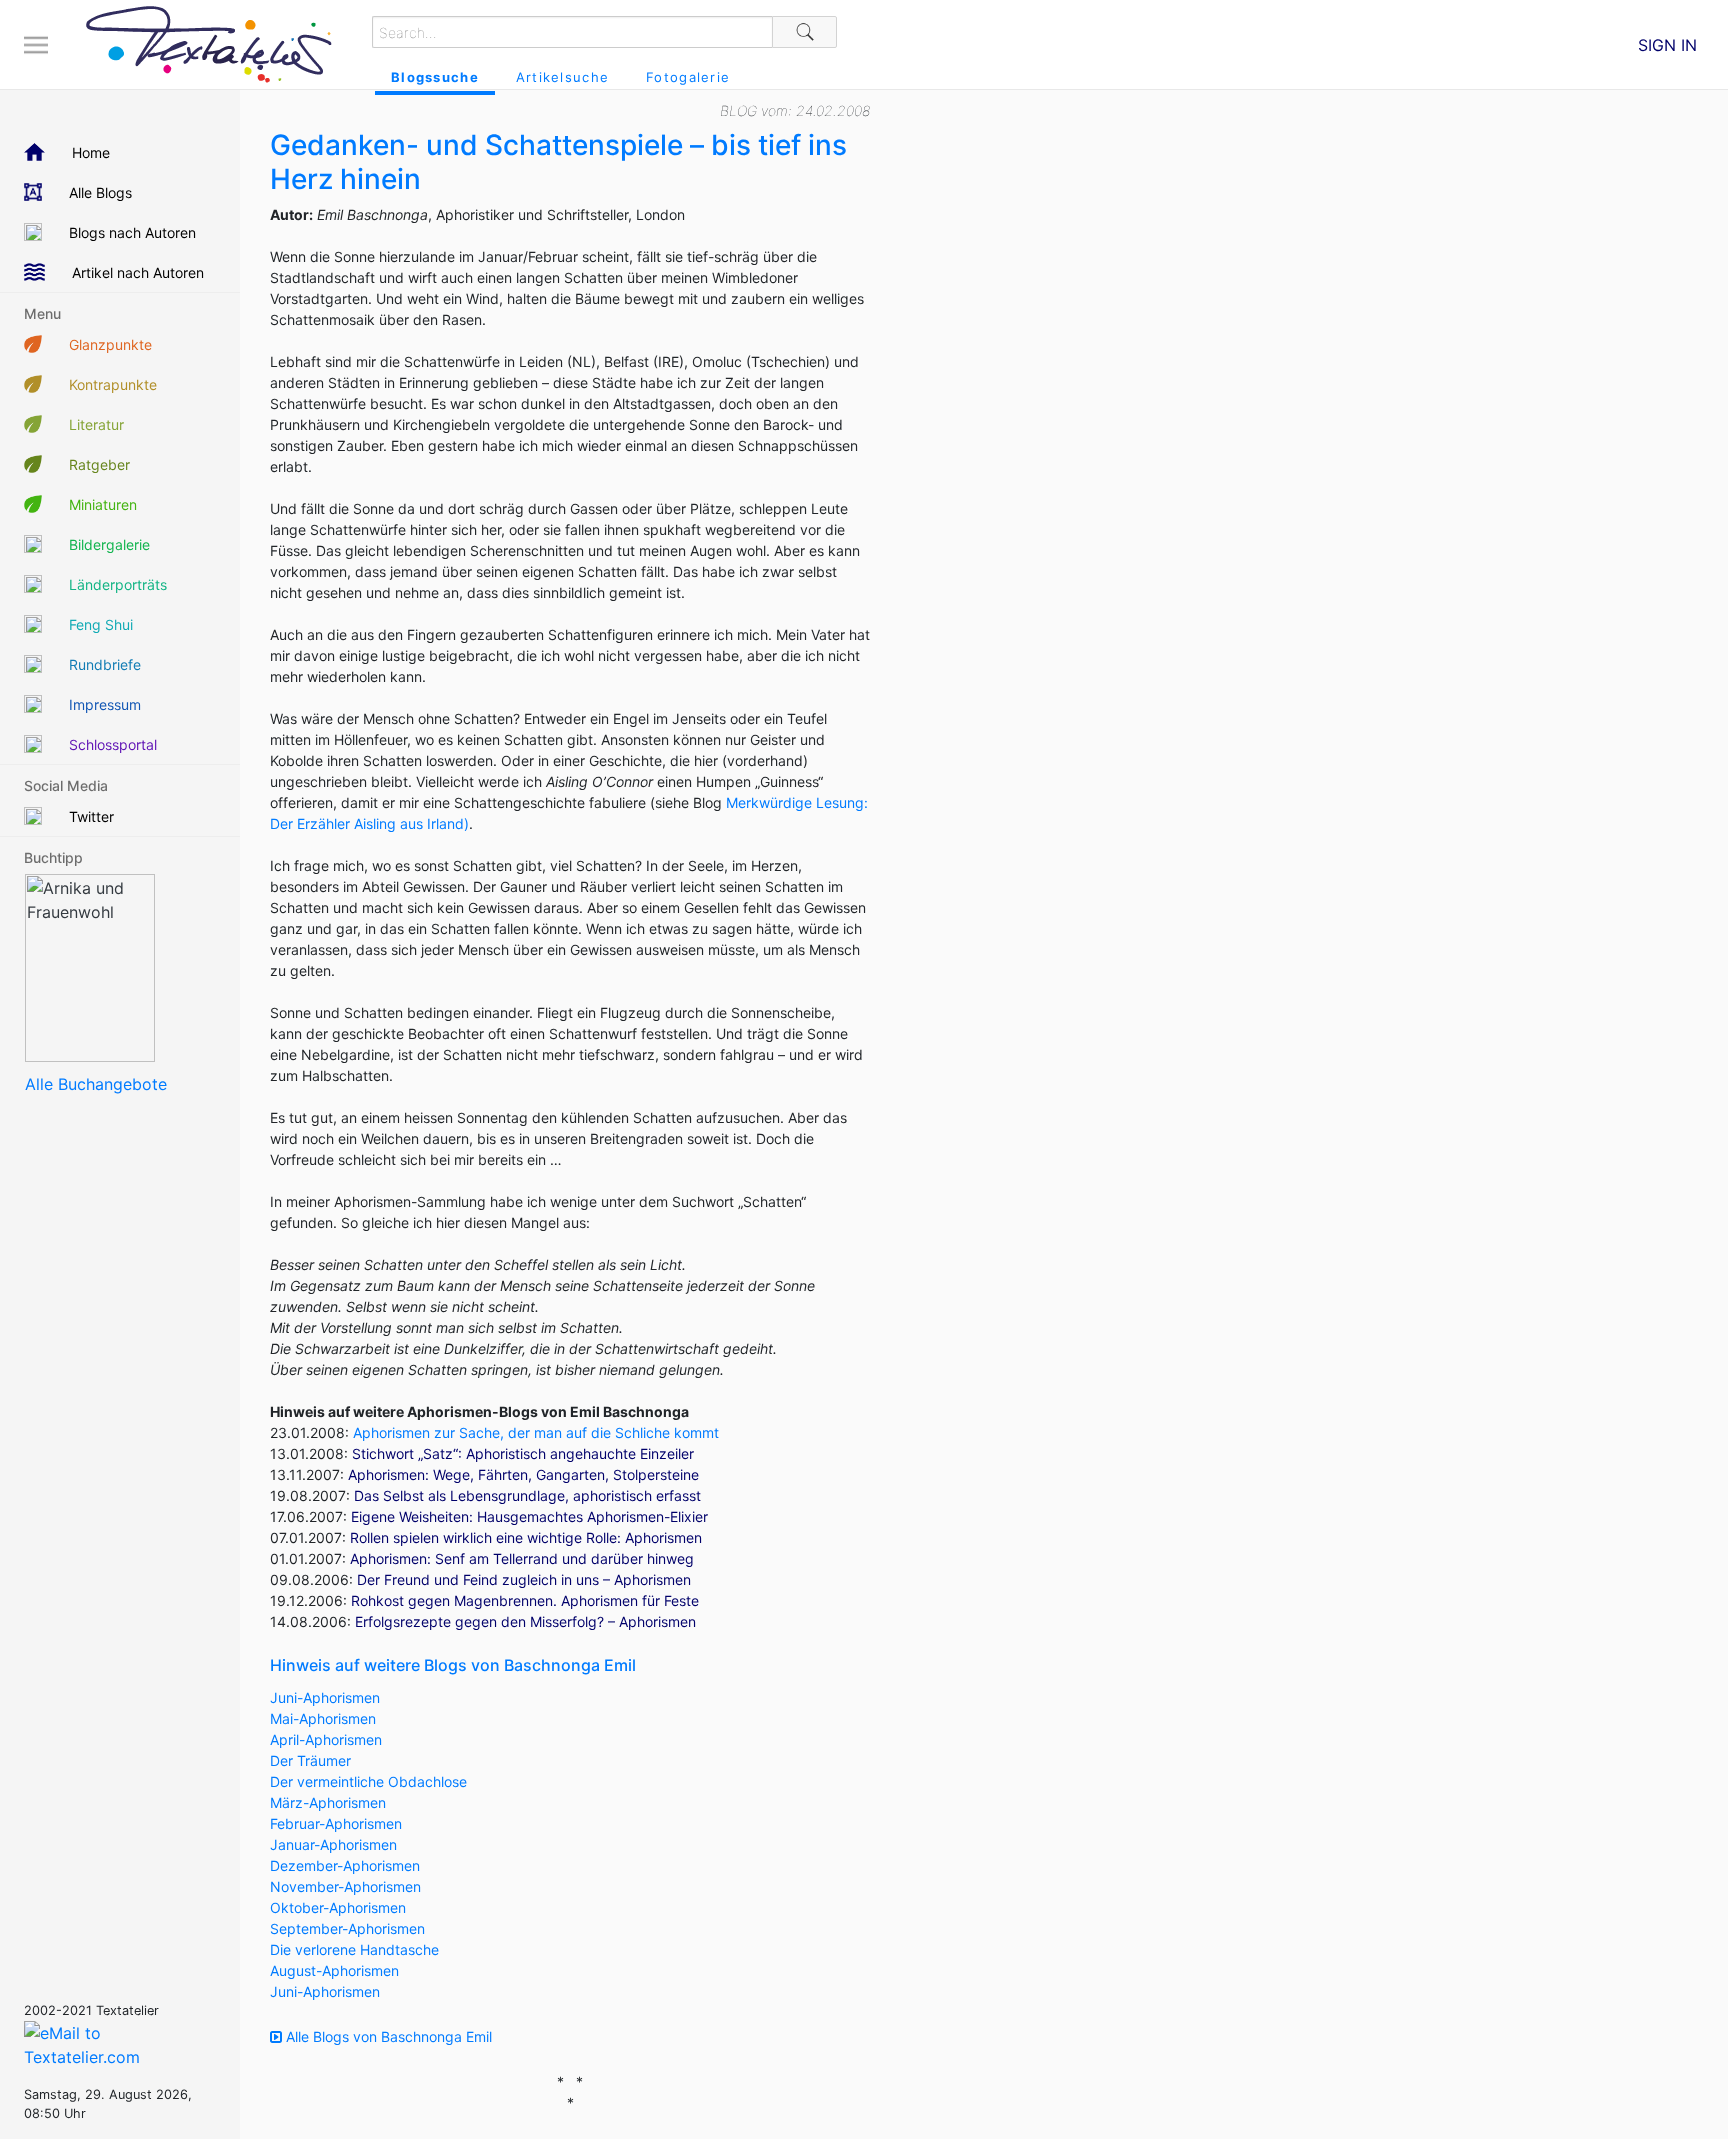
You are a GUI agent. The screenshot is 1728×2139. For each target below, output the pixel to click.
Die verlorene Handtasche (354, 1949)
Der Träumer (310, 1760)
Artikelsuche (562, 77)
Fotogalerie (688, 77)
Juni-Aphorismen (325, 1697)
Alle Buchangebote (96, 1084)
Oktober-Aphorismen (338, 1907)
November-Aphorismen (345, 1886)
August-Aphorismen (334, 1970)
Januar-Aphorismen (333, 1844)
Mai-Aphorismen (323, 1718)
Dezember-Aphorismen (345, 1865)
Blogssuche (435, 77)
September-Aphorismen (347, 1928)
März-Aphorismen (328, 1802)
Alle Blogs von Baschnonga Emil (387, 2036)
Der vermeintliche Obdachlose (368, 1781)
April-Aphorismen (326, 1739)
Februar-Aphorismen (336, 1823)
